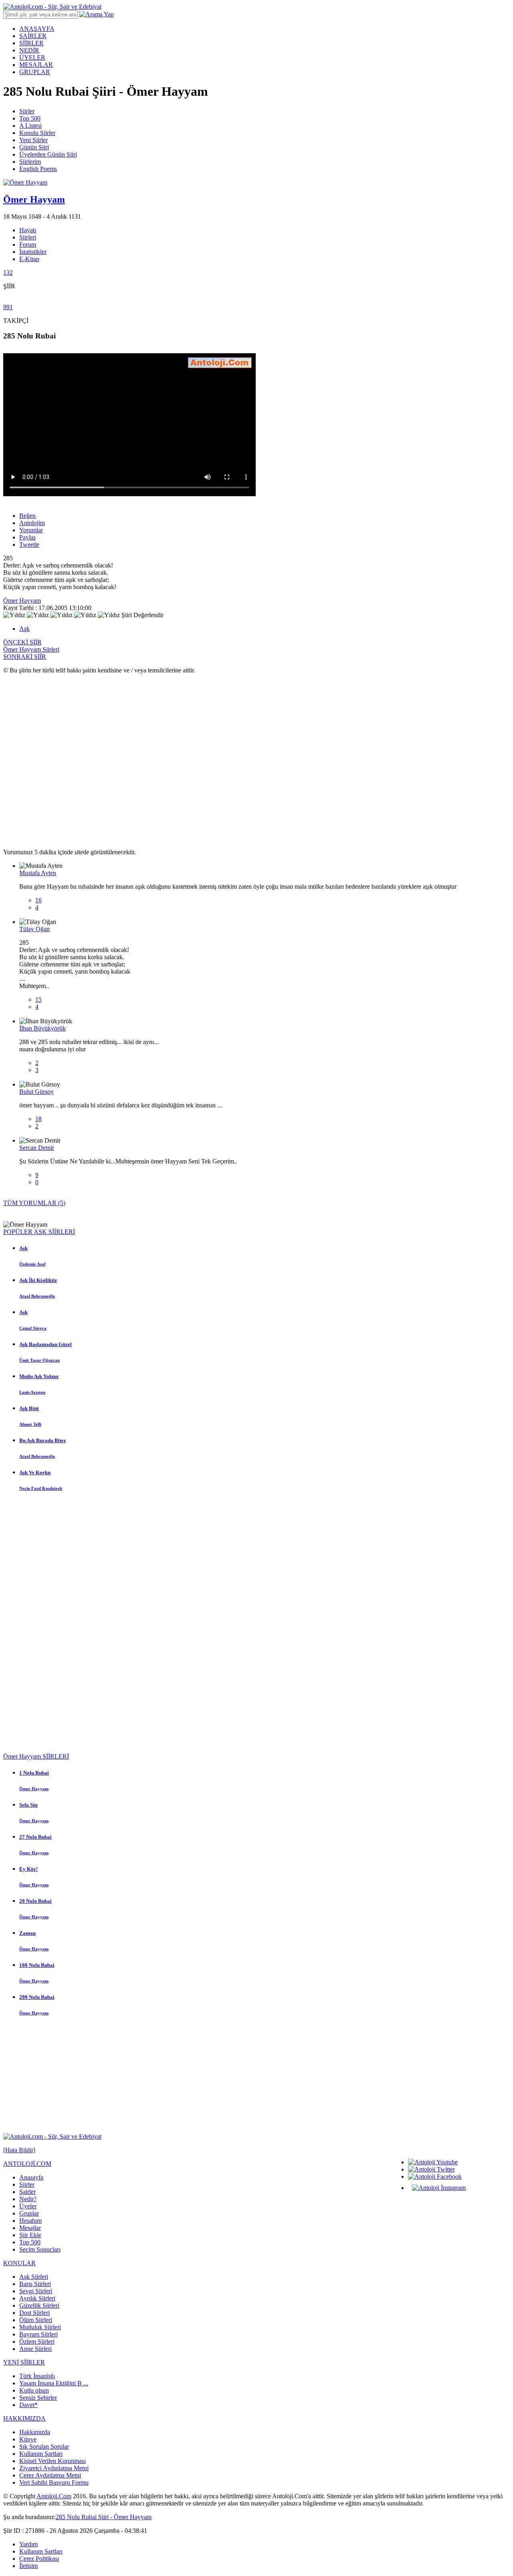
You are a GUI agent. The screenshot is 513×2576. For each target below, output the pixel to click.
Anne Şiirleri (35, 2349)
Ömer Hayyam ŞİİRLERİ (36, 1756)
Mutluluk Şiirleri (40, 2327)
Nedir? (28, 2199)
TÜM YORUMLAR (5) (34, 1203)
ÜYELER (32, 57)
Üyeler (28, 2206)
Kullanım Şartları (41, 2454)
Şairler (27, 2192)
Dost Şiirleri (34, 2313)
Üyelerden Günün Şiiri (48, 154)
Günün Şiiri (34, 147)
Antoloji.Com (54, 2496)
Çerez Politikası (39, 2559)
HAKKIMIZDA (24, 2418)
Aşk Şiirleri (34, 2277)
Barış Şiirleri (35, 2284)
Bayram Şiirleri (38, 2334)
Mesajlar (30, 2228)
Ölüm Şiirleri (36, 2320)
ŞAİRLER (33, 36)
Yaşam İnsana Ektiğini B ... (54, 2383)
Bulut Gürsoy (36, 1092)
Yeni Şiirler (33, 140)
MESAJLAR (36, 65)
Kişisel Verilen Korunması (53, 2461)
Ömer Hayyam (22, 601)
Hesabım (30, 2221)
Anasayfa (31, 2177)
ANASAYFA (37, 29)
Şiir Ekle (30, 2235)
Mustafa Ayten (38, 873)
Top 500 (30, 118)
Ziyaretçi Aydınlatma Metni (54, 2468)
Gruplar (29, 2213)
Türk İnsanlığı (37, 2376)
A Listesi (30, 126)
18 (38, 1119)
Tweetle (29, 544)
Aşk (24, 629)
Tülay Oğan (34, 929)
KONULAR (19, 2263)
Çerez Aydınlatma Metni (50, 2475)
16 (38, 900)
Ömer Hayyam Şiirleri (31, 649)
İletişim (28, 2566)
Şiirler (27, 111)
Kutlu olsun (34, 2390)
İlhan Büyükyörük (42, 1028)
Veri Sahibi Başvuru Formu (54, 2482)
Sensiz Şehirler (38, 2398)
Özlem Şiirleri (37, 2342)
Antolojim (32, 523)
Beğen (27, 516)
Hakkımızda (35, 2432)
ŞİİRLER (31, 43)
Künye (28, 2439)
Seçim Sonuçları (40, 2249)
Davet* (28, 2405)
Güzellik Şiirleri (39, 2305)
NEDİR (29, 50)
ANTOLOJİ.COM (27, 2164)
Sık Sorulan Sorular (44, 2446)
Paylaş (27, 537)
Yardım (28, 2544)
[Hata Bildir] (19, 2150)
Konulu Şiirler (37, 133)
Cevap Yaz (33, 915)
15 (38, 999)
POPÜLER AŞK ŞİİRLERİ (39, 1232)
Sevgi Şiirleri (36, 2291)
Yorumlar (31, 530)
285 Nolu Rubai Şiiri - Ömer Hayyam (104, 2517)
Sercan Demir (37, 1148)
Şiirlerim (30, 162)
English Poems (38, 169)
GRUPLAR (35, 72)
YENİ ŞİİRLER (24, 2362)
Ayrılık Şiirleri (37, 2298)
